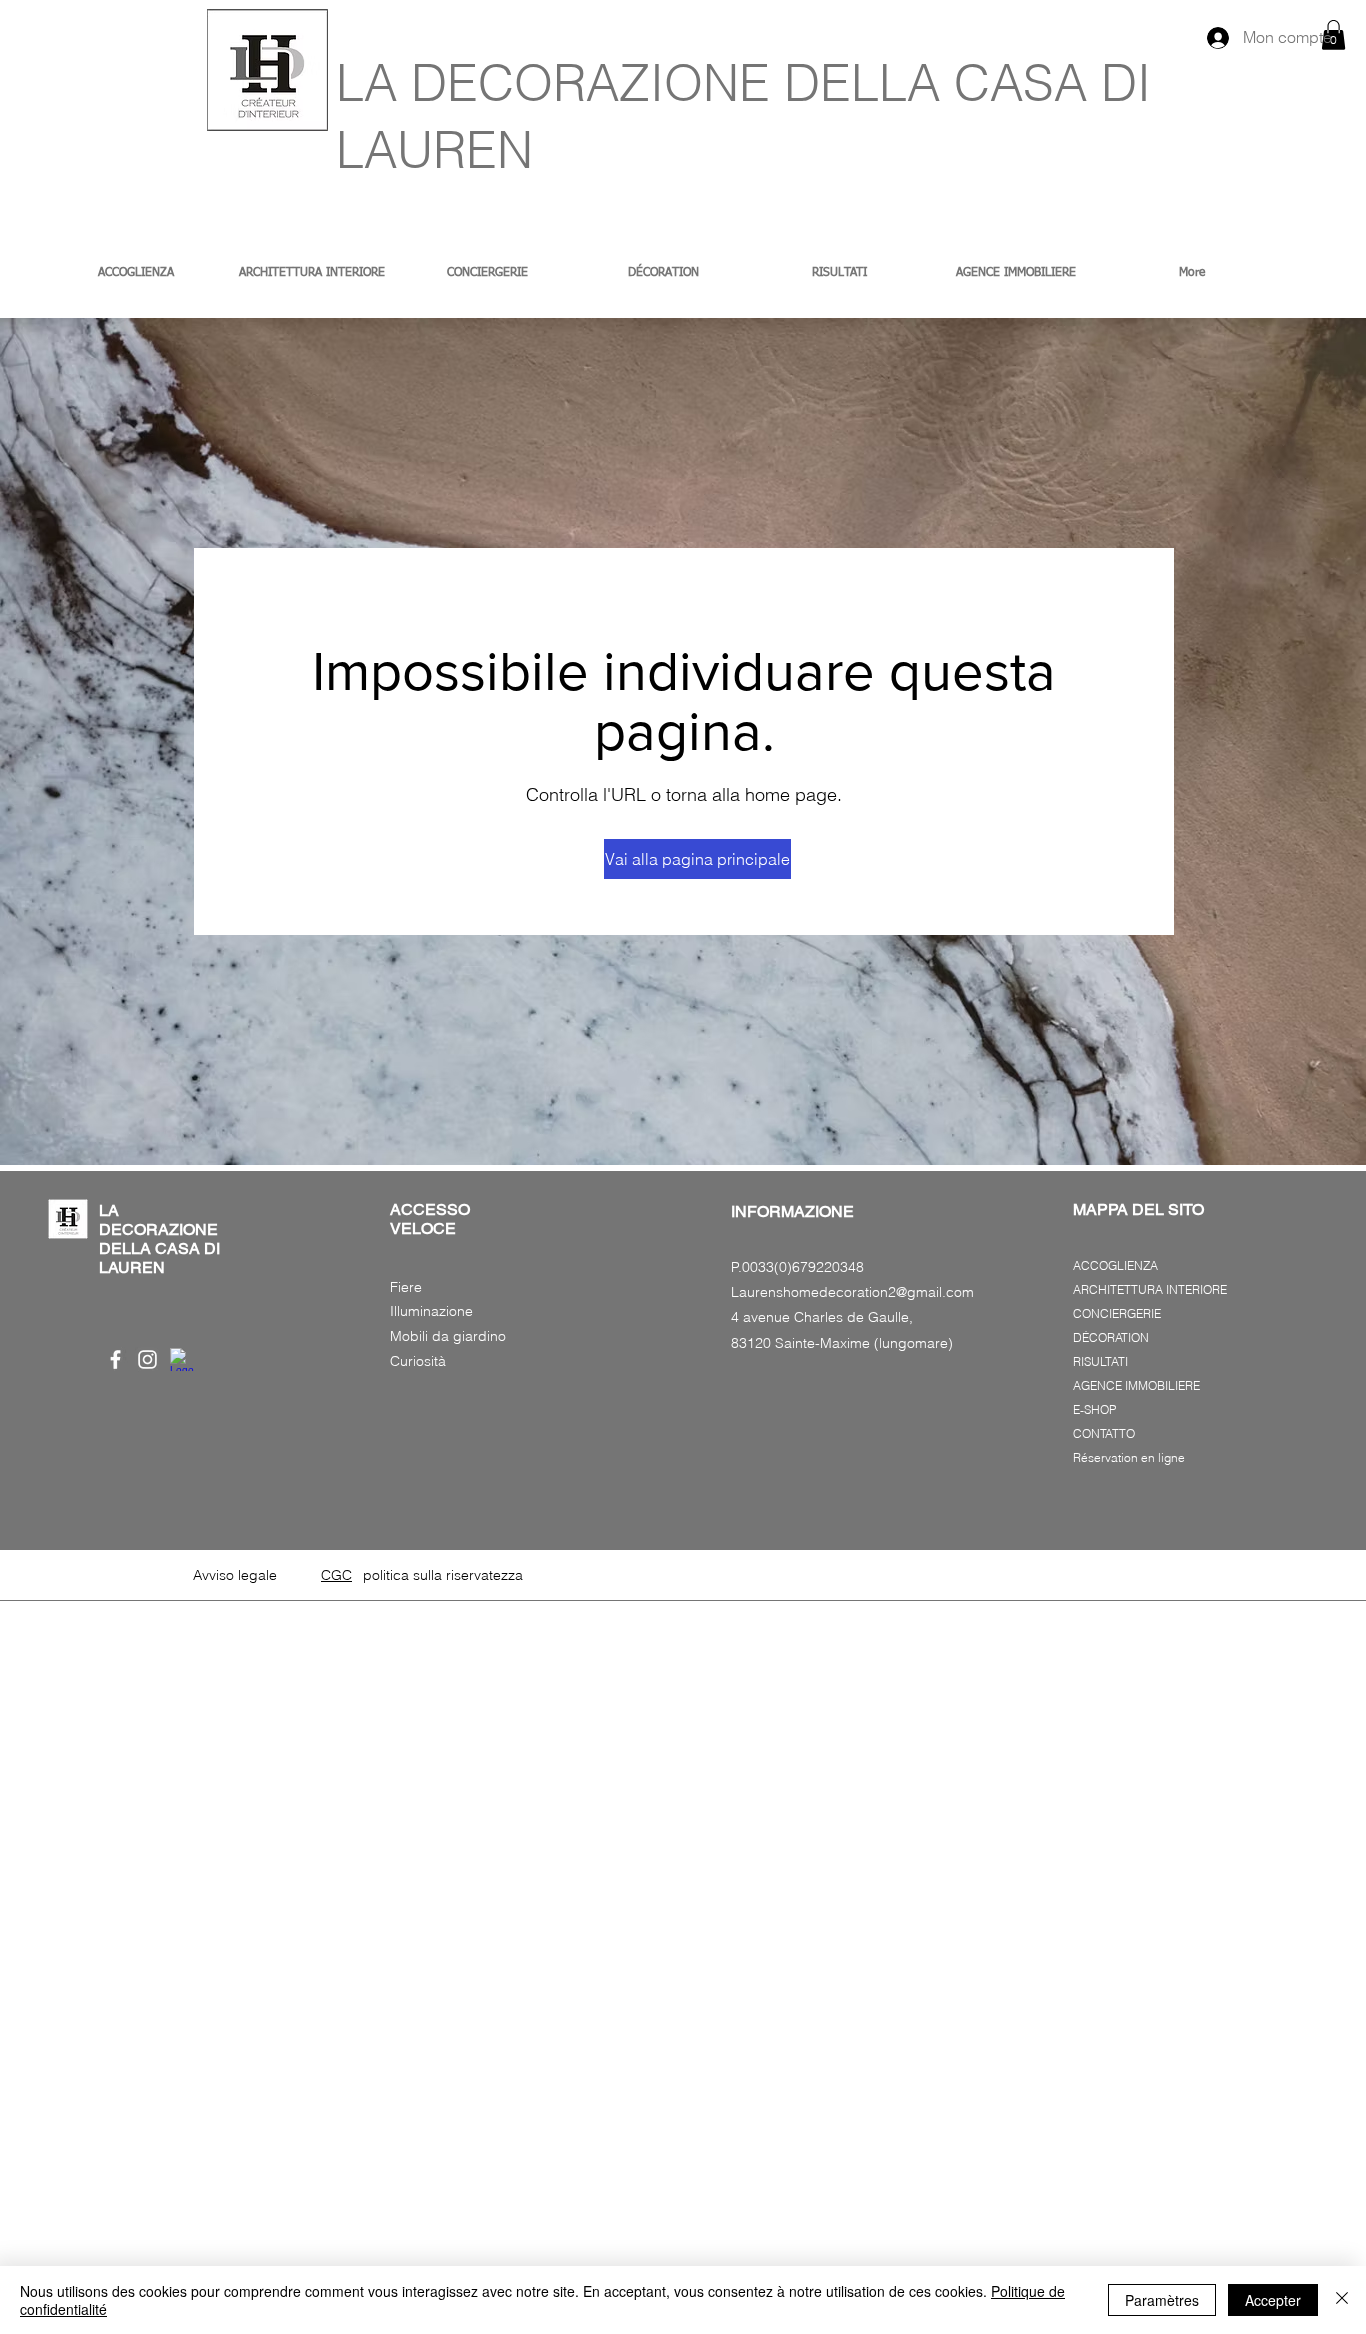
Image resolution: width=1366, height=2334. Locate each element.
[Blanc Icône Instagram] (147, 1359)
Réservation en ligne (1129, 1457)
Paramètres (1162, 2300)
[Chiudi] (1342, 2300)
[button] (684, 859)
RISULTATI (1100, 1361)
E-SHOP (1094, 1409)
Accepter (1273, 2300)
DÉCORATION (1111, 1337)
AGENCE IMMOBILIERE (1136, 1385)
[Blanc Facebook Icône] (115, 1359)
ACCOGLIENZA (1115, 1265)
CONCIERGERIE (1117, 1313)
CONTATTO (1104, 1433)
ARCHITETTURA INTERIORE (1150, 1289)
